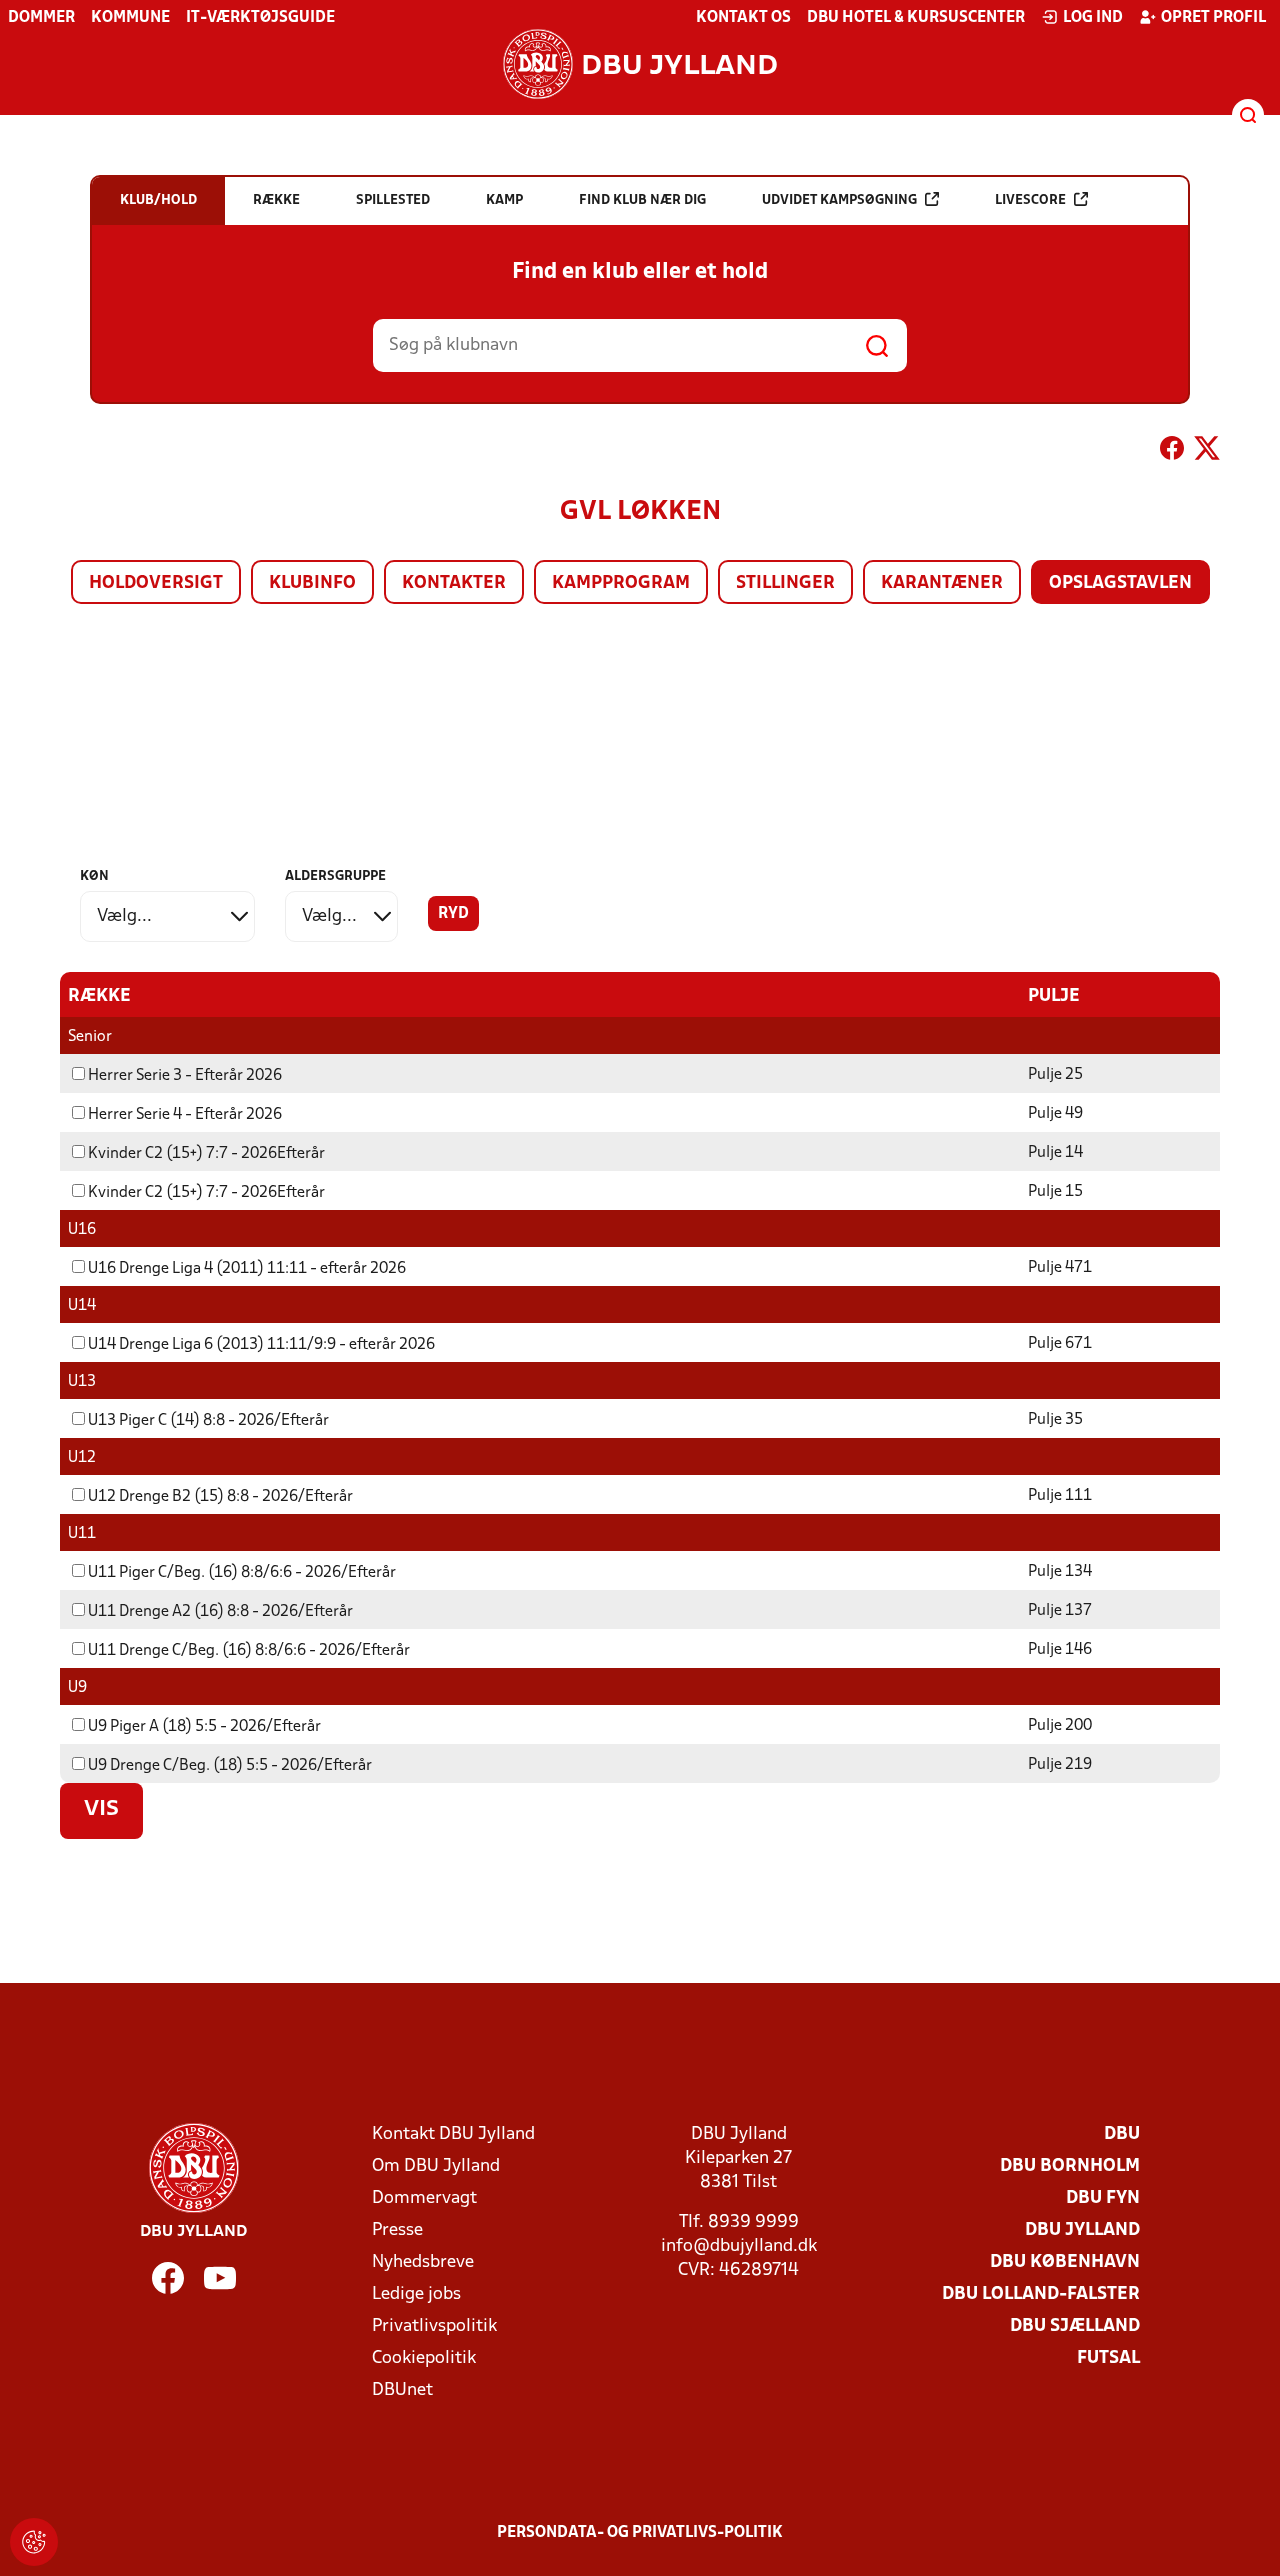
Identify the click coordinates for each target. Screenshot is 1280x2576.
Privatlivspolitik (434, 2326)
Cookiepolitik (424, 2358)
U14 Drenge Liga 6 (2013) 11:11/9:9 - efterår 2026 (261, 1345)
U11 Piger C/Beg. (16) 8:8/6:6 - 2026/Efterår (242, 1573)
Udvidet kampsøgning (839, 200)
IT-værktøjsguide (260, 18)
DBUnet (402, 2390)
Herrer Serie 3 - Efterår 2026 (185, 1076)
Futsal (1108, 2358)
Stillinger (785, 583)
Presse (397, 2230)
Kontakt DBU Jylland (453, 2134)
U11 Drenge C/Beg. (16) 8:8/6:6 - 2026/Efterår (249, 1651)
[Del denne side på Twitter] (1207, 452)
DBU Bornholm (1070, 2166)
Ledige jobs (416, 2294)
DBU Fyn (1103, 2198)
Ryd (453, 914)
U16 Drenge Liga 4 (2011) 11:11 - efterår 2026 (247, 1269)
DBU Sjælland (1075, 2326)
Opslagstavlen (1120, 583)
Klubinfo (312, 583)
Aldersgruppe (335, 876)
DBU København (1065, 2262)
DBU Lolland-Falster (1041, 2294)
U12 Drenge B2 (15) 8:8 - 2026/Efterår (220, 1497)
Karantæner (942, 583)
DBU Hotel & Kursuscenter (916, 18)
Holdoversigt (156, 583)
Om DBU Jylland (436, 2166)
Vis (101, 1810)
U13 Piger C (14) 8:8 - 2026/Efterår (208, 1421)
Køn (94, 876)
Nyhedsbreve (423, 2262)
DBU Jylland (1082, 2230)
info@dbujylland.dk (739, 2246)
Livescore (1030, 200)
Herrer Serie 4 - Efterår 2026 (185, 1115)
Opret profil (1213, 18)
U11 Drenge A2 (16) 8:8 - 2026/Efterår (220, 1612)
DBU (1122, 2134)
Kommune (130, 18)
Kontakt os (743, 18)
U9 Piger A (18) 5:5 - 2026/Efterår (204, 1727)
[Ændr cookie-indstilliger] (34, 2542)
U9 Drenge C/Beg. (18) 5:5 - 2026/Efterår (230, 1766)
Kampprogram (621, 583)
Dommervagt (424, 2198)
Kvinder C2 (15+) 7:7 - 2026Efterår (206, 1154)
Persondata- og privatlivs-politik (640, 2533)
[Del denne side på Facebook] (1172, 452)
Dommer (41, 18)
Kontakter (454, 583)
